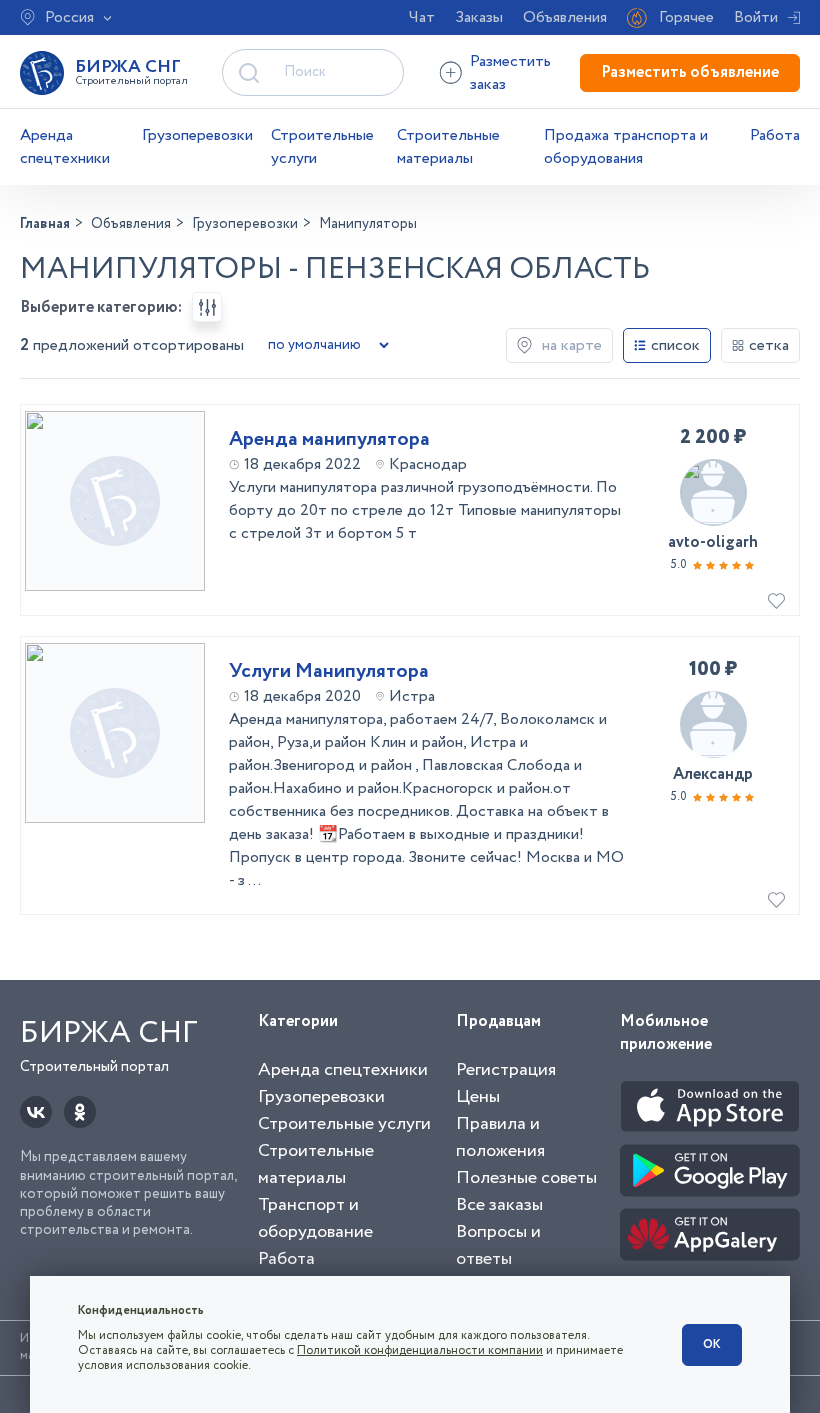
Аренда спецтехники (65, 147)
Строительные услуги (322, 147)
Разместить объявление (690, 72)
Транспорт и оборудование (315, 1218)
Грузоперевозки (197, 135)
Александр (713, 774)
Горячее (686, 17)
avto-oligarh (713, 542)
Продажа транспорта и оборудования (626, 147)
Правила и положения (500, 1137)
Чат (422, 17)
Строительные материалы (448, 147)
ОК (712, 1344)
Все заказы (499, 1205)
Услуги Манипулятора (329, 672)
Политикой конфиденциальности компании (420, 1350)
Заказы (479, 17)
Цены (478, 1097)
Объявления (565, 17)
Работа (775, 135)
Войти (756, 17)
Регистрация (506, 1070)
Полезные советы (526, 1178)
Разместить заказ (510, 73)
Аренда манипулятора (329, 440)
